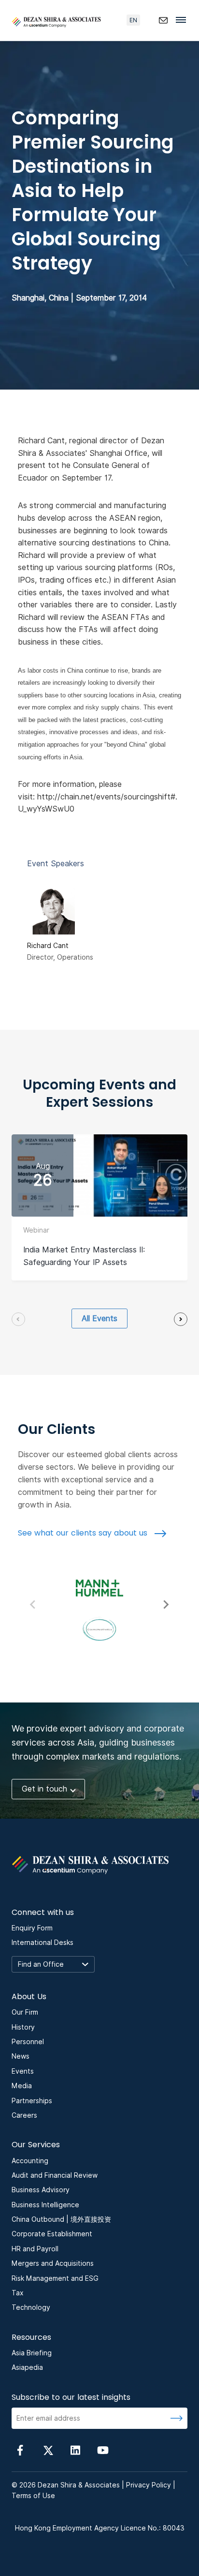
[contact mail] (163, 20)
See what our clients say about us (84, 1533)
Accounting (30, 2161)
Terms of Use (33, 2496)
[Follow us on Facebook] (20, 2449)
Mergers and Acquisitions (53, 2263)
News (21, 2056)
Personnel (28, 2042)
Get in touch (44, 1789)
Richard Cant (48, 946)
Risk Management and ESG (55, 2278)
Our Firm (25, 2012)
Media (22, 2086)
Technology (31, 2307)
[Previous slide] (18, 1319)
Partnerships (32, 2101)
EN (133, 20)
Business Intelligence (45, 2205)
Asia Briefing (32, 2353)
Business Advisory (41, 2190)
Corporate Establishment (52, 2234)
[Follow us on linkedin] (75, 2449)
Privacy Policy (149, 2485)
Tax (18, 2293)
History (23, 2027)
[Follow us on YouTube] (103, 2449)
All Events (99, 1318)
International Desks (43, 1943)
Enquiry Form (32, 1928)
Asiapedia (27, 2367)
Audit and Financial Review (55, 2175)
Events (23, 2071)
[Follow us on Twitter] (48, 2449)
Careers (24, 2115)
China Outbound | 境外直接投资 (61, 2219)
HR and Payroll (35, 2249)
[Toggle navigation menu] (184, 19)
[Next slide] (181, 1319)
